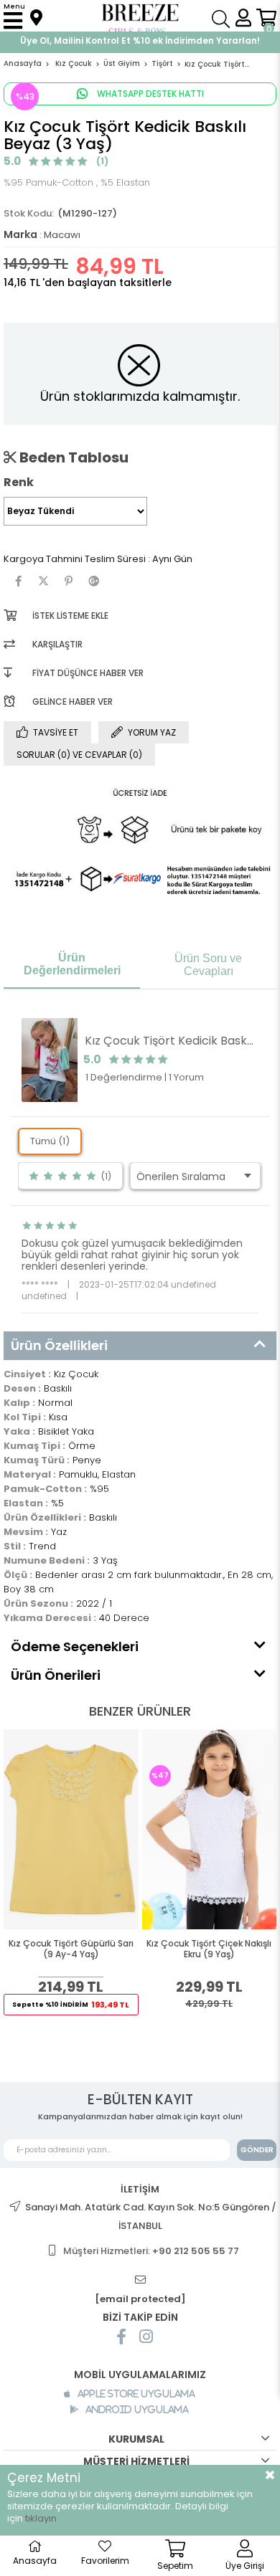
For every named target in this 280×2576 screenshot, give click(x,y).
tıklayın (41, 2518)
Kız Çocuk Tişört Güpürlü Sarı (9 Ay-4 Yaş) (71, 1949)
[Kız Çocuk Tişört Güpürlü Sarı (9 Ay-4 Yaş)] (71, 1829)
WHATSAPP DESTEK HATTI (149, 94)
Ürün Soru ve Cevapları (208, 965)
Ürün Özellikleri (59, 1345)
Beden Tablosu (73, 457)
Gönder (257, 2150)
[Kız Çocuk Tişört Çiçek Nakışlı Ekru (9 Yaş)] (210, 1829)
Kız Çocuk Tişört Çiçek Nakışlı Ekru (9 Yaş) (209, 1949)
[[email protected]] (140, 2280)
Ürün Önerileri (56, 1675)
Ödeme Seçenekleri (75, 1646)
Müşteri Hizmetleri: (151, 2251)
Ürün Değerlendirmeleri (72, 964)
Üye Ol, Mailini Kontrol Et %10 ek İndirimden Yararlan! (140, 41)
